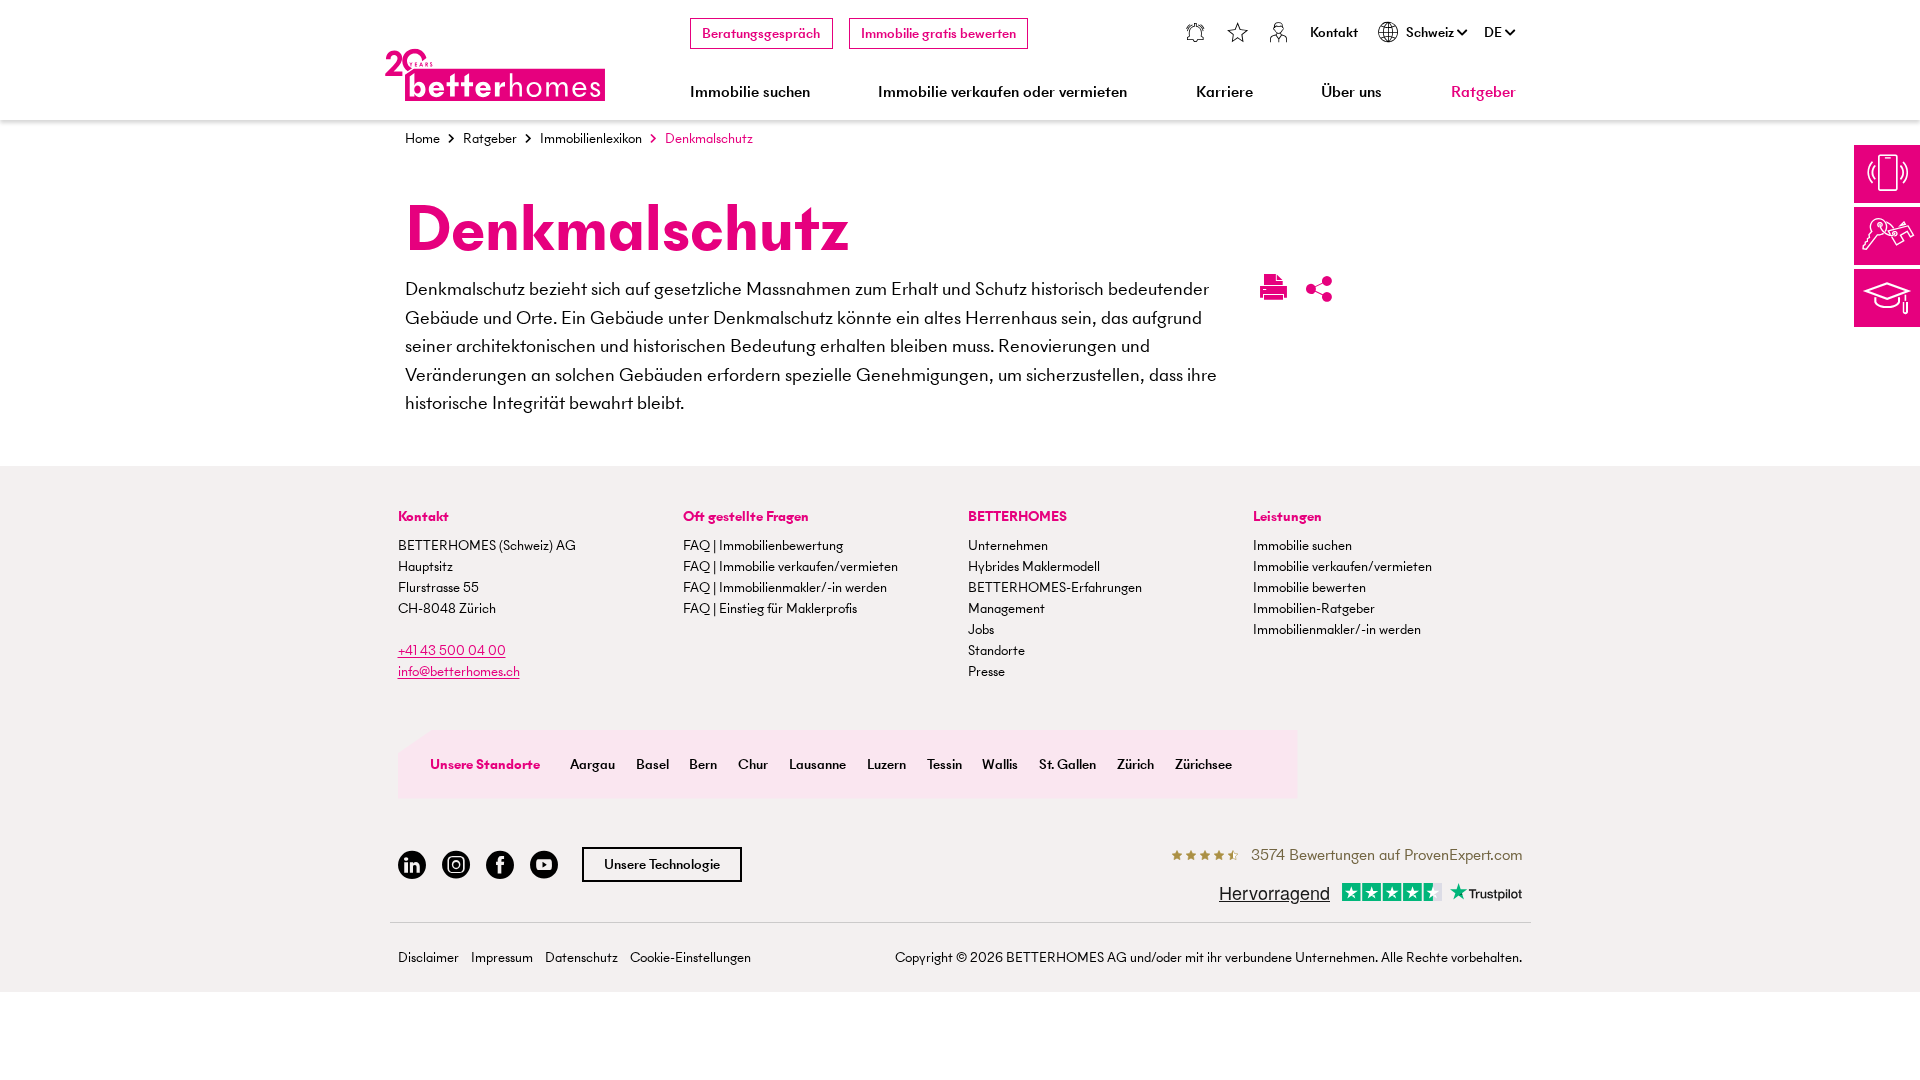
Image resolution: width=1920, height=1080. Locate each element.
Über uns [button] (1351, 91)
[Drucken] (1273, 291)
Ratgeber (1483, 91)
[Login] (1279, 34)
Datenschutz (581, 957)
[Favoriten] (1237, 34)
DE (1494, 32)
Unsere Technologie (662, 864)
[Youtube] (544, 865)
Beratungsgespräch (761, 33)
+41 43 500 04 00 (452, 650)
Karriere (1224, 91)
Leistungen (1287, 516)
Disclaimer (428, 957)
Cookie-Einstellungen (690, 957)
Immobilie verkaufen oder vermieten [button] (1002, 91)
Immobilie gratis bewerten (938, 33)
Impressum (502, 957)
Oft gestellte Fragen (746, 516)
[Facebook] (500, 865)
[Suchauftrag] (1194, 34)
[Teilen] (1319, 293)
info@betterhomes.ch (459, 671)
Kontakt (1334, 32)
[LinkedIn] (412, 865)
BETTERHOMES (1017, 516)
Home (422, 138)
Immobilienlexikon (591, 138)
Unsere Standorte (485, 764)
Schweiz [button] (1431, 32)
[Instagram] (456, 865)
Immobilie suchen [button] (750, 91)
